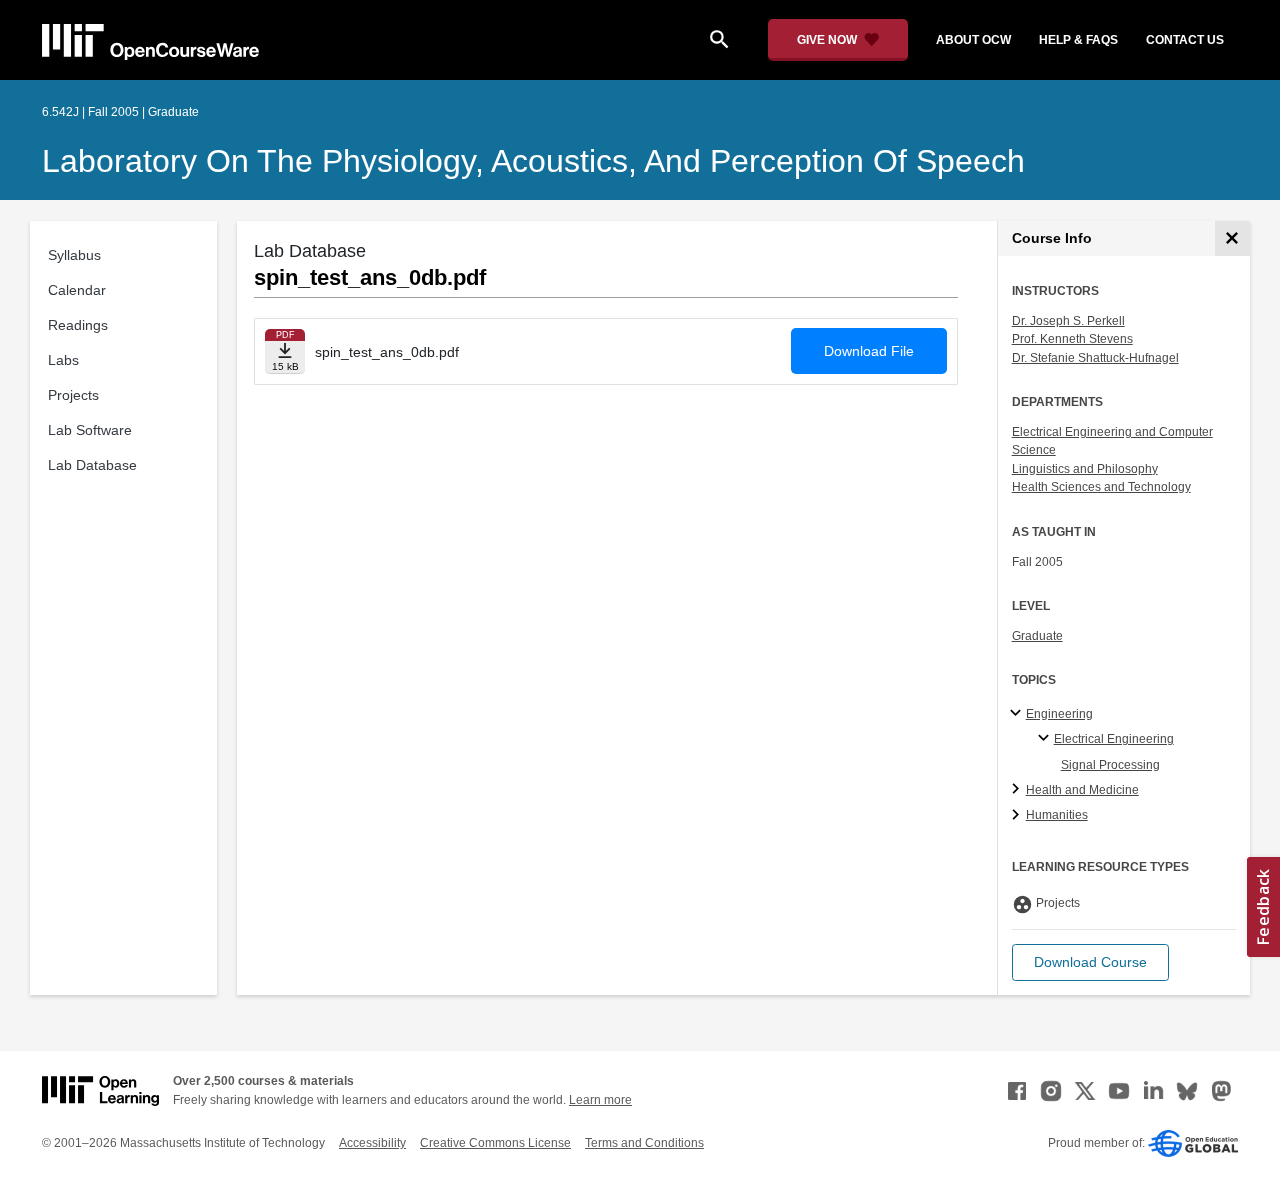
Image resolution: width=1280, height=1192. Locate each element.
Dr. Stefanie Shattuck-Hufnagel (1095, 358)
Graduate (1037, 636)
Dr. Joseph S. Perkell (1068, 321)
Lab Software (90, 430)
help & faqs (1078, 40)
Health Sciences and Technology (1101, 487)
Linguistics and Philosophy (1085, 469)
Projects (73, 395)
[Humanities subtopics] (1018, 816)
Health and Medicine (1082, 790)
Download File (869, 351)
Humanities (1057, 815)
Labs (63, 360)
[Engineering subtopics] (1018, 714)
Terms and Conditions (644, 1143)
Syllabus (74, 255)
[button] (1090, 962)
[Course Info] (1232, 238)
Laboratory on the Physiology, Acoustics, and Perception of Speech (533, 161)
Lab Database (92, 465)
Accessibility (372, 1143)
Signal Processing (1110, 765)
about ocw (973, 40)
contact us (1185, 40)
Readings (78, 325)
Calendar (77, 290)
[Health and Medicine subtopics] (1018, 790)
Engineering (1059, 714)
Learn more (600, 1100)
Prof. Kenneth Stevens (1072, 339)
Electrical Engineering (1114, 739)
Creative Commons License (495, 1143)
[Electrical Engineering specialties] (1046, 739)
